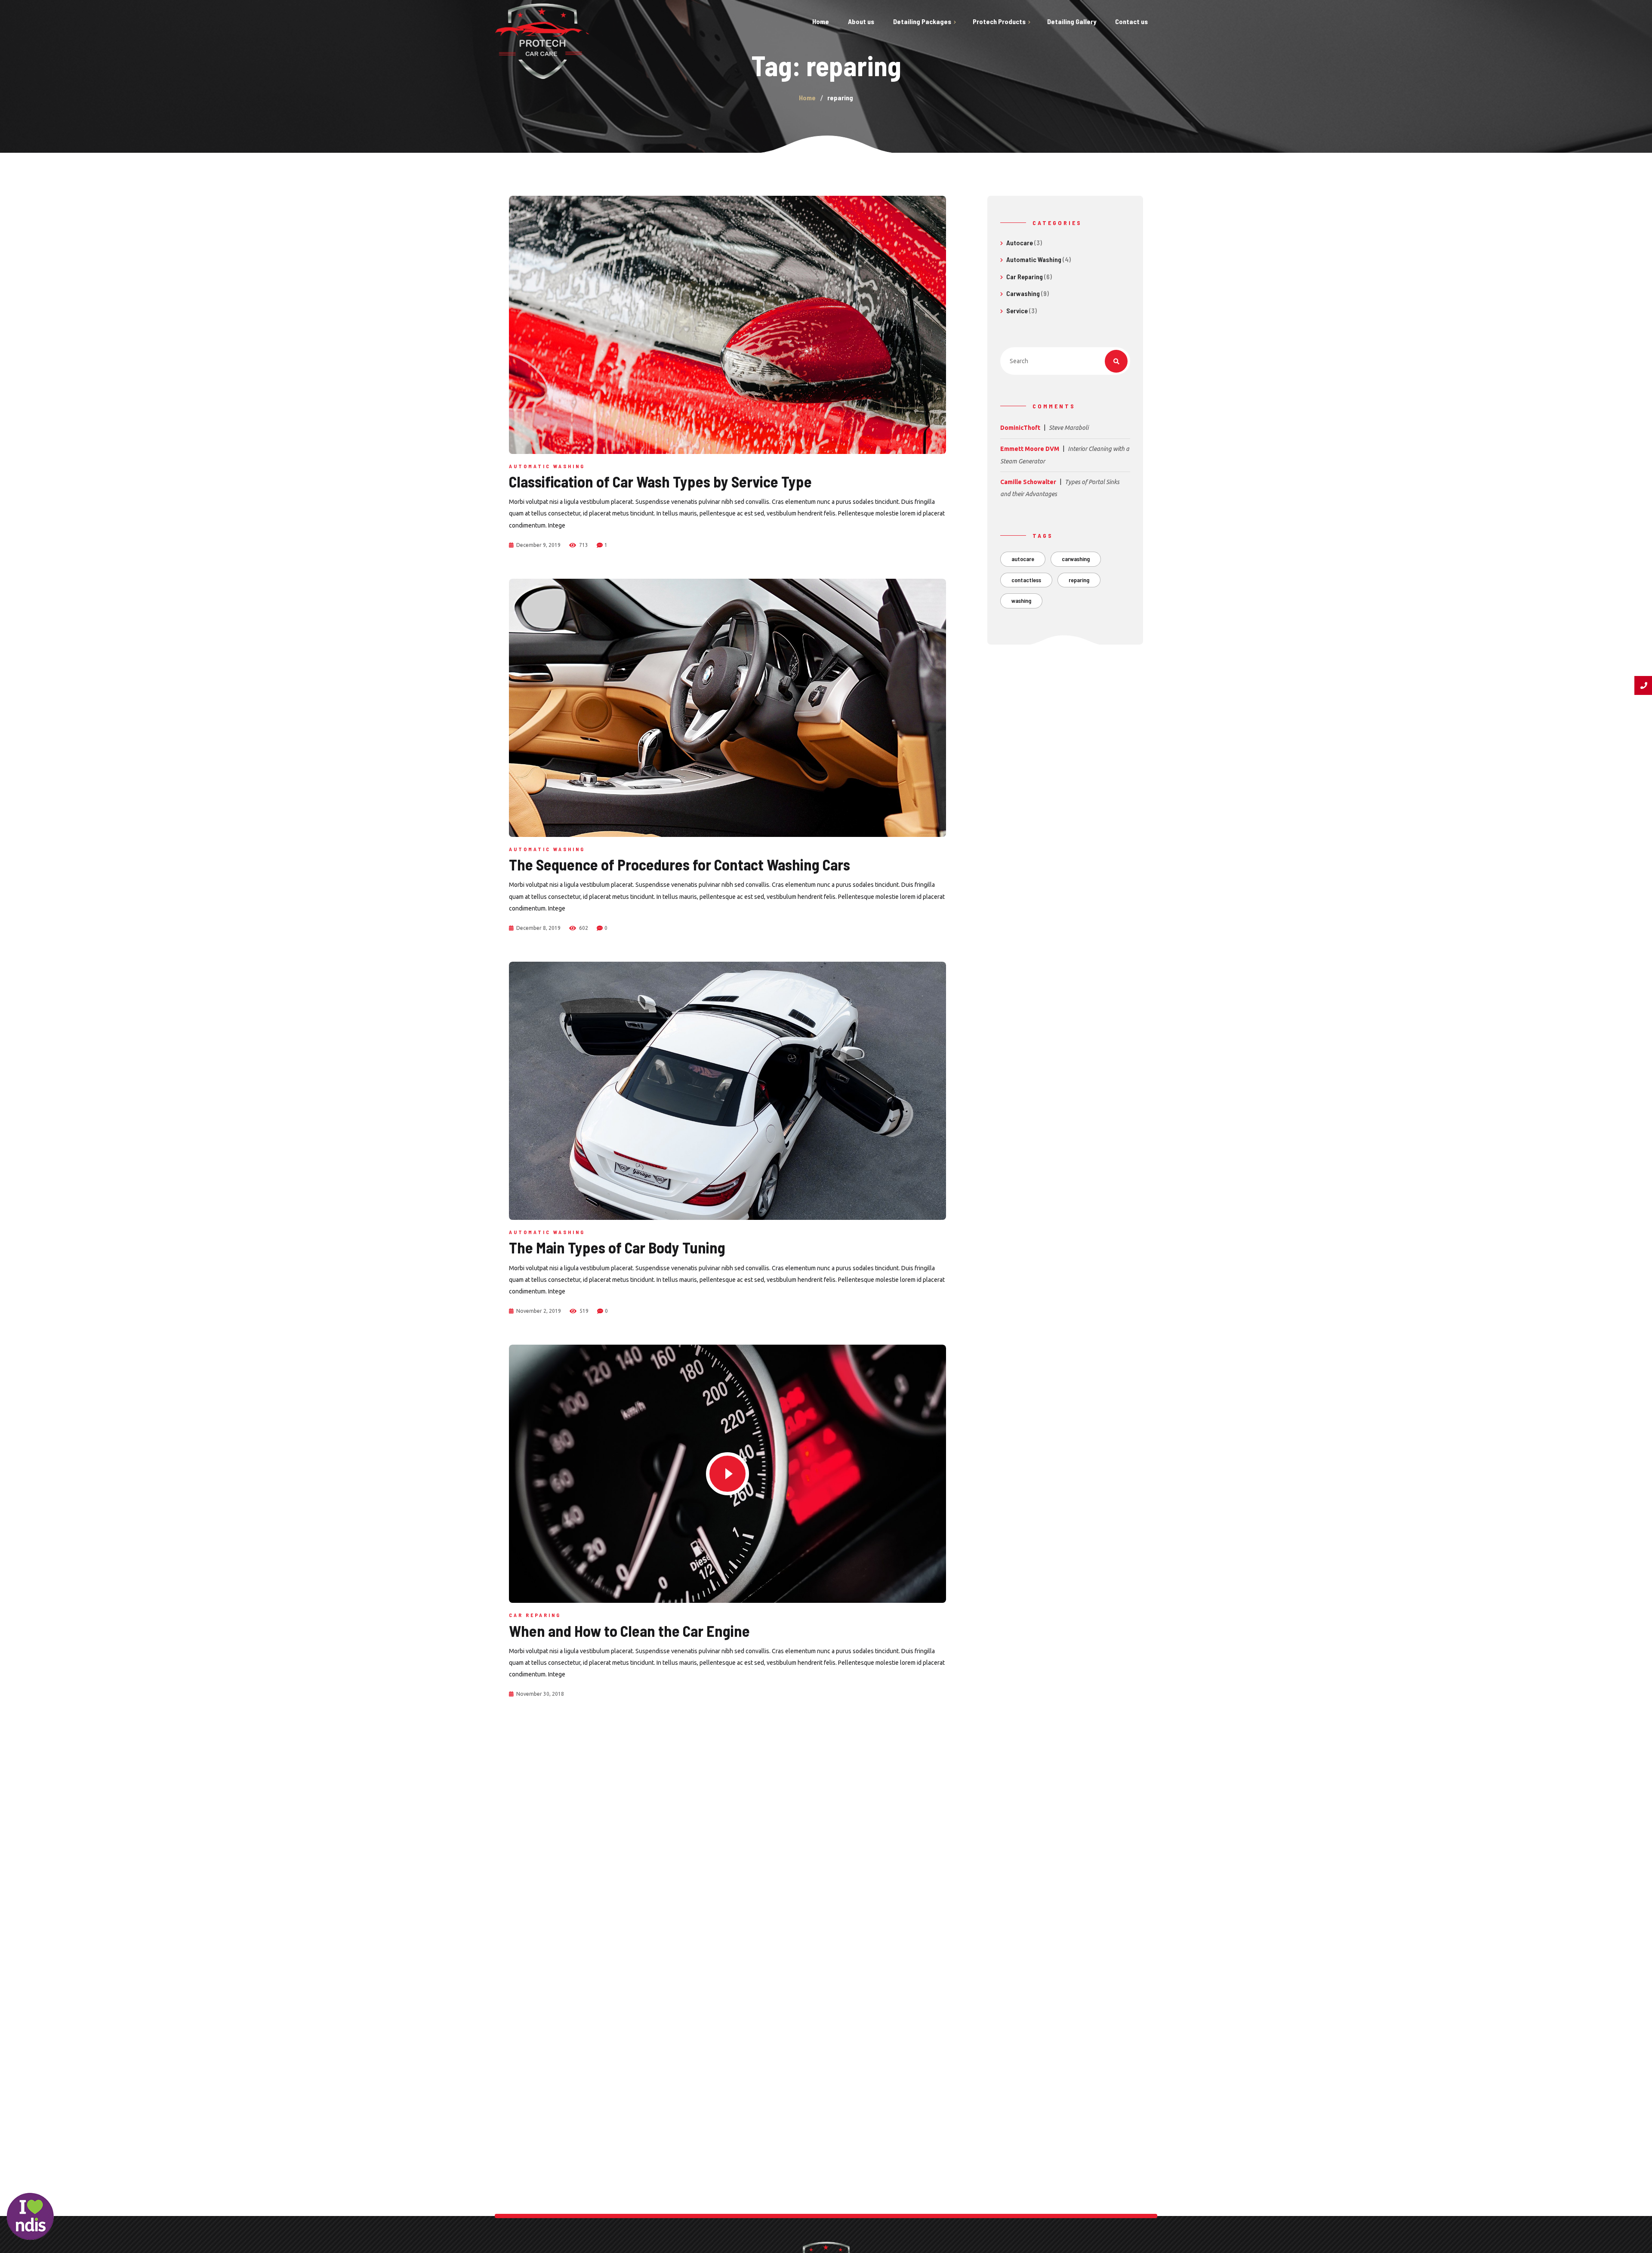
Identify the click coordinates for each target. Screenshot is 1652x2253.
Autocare (1020, 242)
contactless (1026, 580)
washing (1021, 600)
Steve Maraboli (1069, 428)
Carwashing (1023, 293)
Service (1017, 310)
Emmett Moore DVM (1030, 449)
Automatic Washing (547, 466)
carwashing (1076, 559)
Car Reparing (535, 1615)
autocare (1023, 559)
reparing (1079, 580)
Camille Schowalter (1028, 482)
